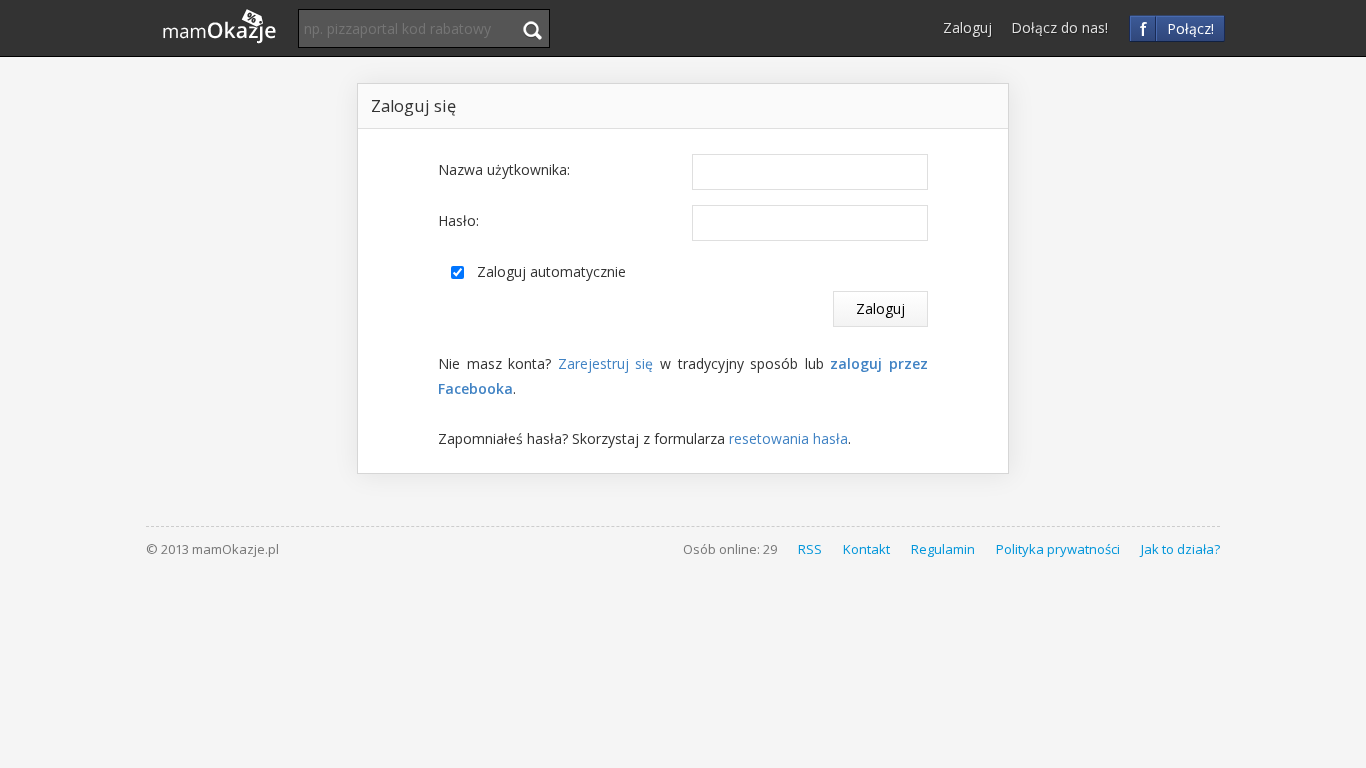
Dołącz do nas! (1059, 27)
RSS (810, 549)
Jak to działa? (1180, 549)
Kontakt (866, 549)
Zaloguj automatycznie (551, 271)
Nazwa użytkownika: (504, 169)
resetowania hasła (788, 438)
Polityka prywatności (1058, 549)
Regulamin (943, 549)
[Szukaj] (532, 30)
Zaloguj (967, 27)
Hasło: (458, 220)
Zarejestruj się (606, 363)
